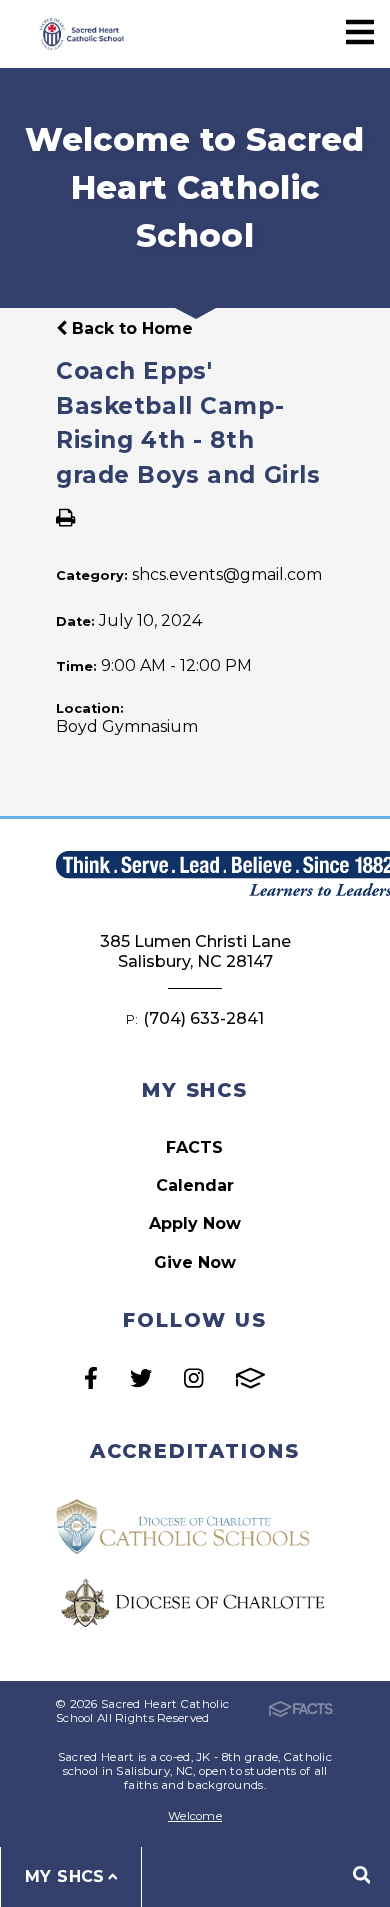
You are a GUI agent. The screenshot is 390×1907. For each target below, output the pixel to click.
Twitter (141, 1378)
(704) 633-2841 (203, 1018)
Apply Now (195, 1223)
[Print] (65, 519)
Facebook (91, 1378)
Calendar (195, 1185)
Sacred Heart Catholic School (80, 33)
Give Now (195, 1262)
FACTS (194, 1147)
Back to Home (130, 328)
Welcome (195, 1816)
